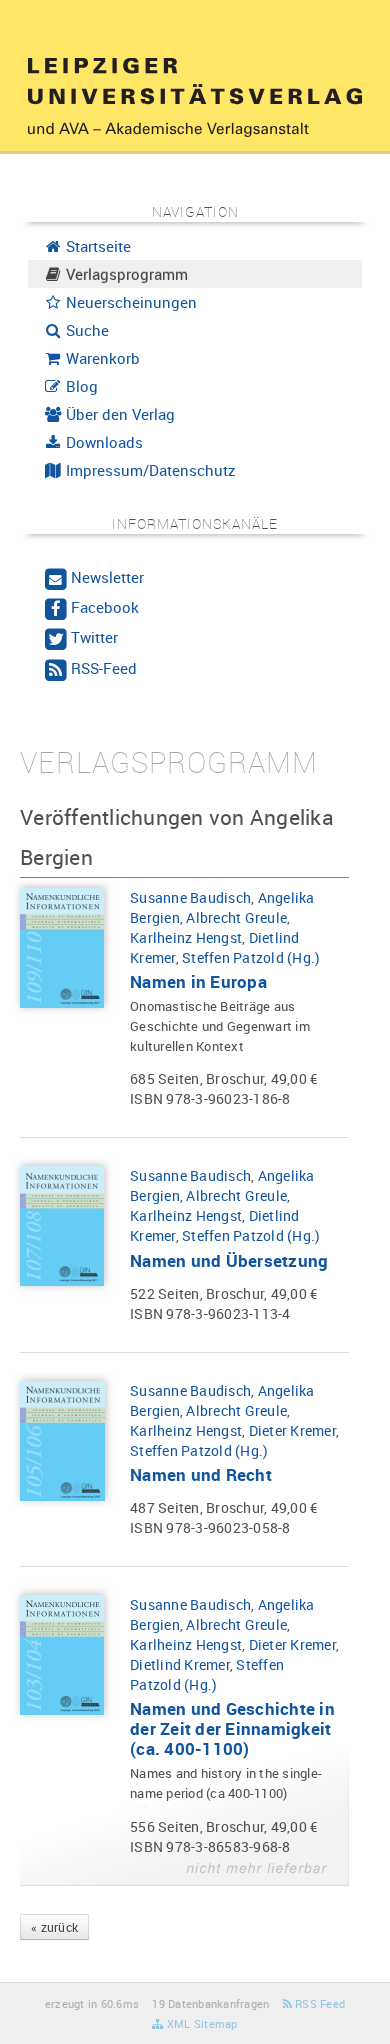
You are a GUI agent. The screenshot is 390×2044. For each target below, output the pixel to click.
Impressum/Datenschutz (149, 470)
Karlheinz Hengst (186, 937)
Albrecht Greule (236, 917)
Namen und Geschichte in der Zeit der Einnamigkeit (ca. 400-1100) (232, 1728)
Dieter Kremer (292, 1430)
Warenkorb (101, 358)
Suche (85, 330)
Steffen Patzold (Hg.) (251, 957)
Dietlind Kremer (180, 1664)
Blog (80, 386)
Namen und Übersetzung (229, 1260)
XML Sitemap (200, 2023)
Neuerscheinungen (129, 302)
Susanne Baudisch (190, 897)
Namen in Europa (198, 981)
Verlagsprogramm (125, 274)
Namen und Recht (201, 1474)
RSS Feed (318, 2003)
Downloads (102, 442)
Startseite (96, 246)
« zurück (54, 1927)
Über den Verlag (118, 414)
